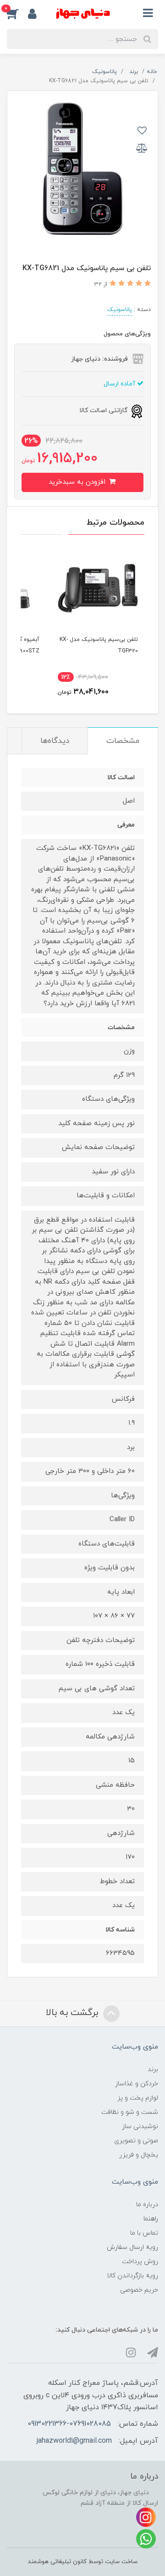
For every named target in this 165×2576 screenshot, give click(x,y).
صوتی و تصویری (136, 2141)
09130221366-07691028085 (69, 2424)
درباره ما (147, 2205)
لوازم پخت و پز (138, 2098)
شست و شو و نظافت (130, 2112)
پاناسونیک (120, 310)
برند (153, 2069)
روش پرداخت (140, 2262)
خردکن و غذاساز (137, 2084)
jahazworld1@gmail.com (74, 2441)
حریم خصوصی (139, 2290)
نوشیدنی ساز (140, 2126)
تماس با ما (144, 2233)
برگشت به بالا (73, 2013)
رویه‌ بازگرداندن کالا (132, 2276)
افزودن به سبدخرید (78, 482)
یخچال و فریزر (139, 2155)
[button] (17, 13)
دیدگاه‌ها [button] (55, 741)
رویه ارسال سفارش (132, 2247)
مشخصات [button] (123, 741)
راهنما (151, 2219)
